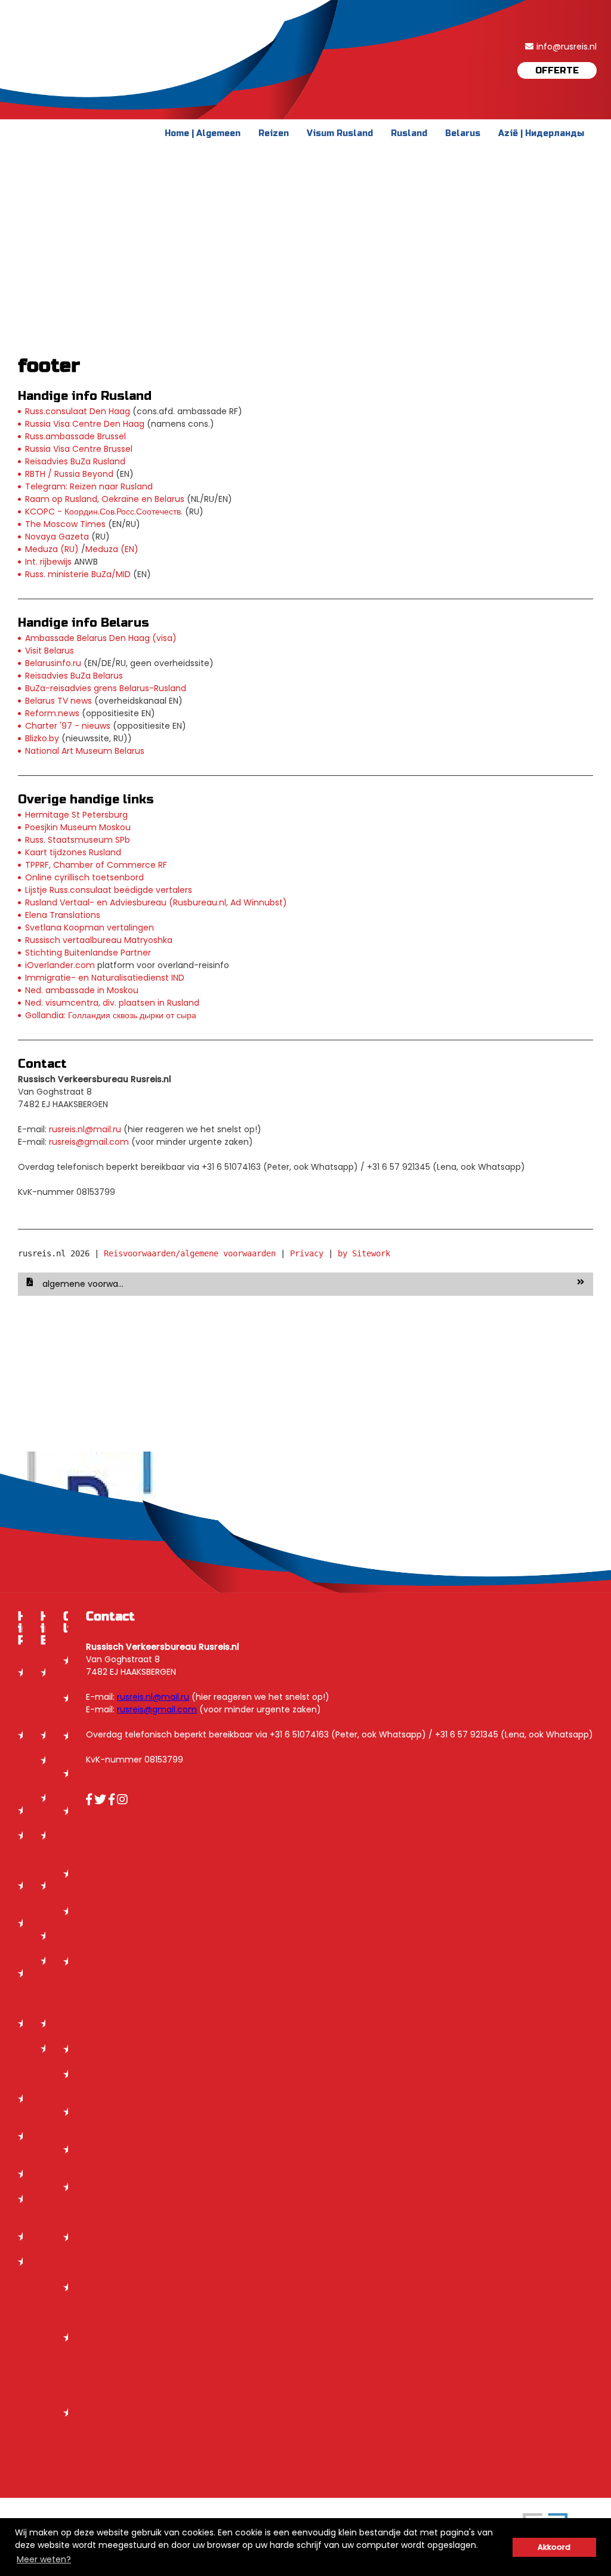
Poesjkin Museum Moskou (78, 827)
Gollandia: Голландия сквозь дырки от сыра (111, 1015)
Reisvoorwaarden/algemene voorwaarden (190, 1253)
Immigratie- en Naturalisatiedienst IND (105, 978)
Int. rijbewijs (48, 562)
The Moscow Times (65, 524)
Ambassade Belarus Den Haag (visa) (101, 638)
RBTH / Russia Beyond (69, 474)
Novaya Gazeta (57, 537)
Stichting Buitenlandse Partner (88, 953)
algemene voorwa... (83, 1284)
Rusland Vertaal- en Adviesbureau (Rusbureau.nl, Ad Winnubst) (156, 902)
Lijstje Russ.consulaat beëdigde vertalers (109, 890)
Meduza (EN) (112, 549)
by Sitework (364, 1253)
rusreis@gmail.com (89, 1142)
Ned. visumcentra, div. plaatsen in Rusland (112, 1003)
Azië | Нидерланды (541, 133)
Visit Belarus (50, 651)
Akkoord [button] (554, 2547)
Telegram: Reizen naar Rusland (89, 486)
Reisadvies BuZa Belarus (74, 676)
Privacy (307, 1253)
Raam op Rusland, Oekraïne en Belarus (105, 499)
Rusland (409, 133)
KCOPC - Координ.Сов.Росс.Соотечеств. (104, 511)
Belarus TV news (58, 701)
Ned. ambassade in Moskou (82, 990)
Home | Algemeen (203, 133)
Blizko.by (42, 738)
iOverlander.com (60, 965)
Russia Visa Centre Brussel (79, 449)
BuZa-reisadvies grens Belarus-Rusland (106, 688)
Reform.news (52, 713)
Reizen (274, 133)
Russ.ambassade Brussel (75, 436)
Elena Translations (63, 915)
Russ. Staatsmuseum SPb (78, 840)
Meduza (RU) (52, 549)
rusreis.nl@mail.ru (85, 1129)
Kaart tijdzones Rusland (73, 852)
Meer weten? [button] (44, 2559)
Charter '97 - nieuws (68, 726)
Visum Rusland (340, 133)
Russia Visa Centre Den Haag (85, 424)
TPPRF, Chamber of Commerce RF (96, 865)
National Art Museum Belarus (85, 751)
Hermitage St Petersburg (76, 815)
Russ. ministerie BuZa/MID (78, 574)
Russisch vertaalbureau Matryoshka (99, 940)
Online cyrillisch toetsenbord (84, 877)
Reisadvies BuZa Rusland (75, 461)
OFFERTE (557, 70)
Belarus (463, 133)
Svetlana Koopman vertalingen (90, 928)
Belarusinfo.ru (53, 663)
